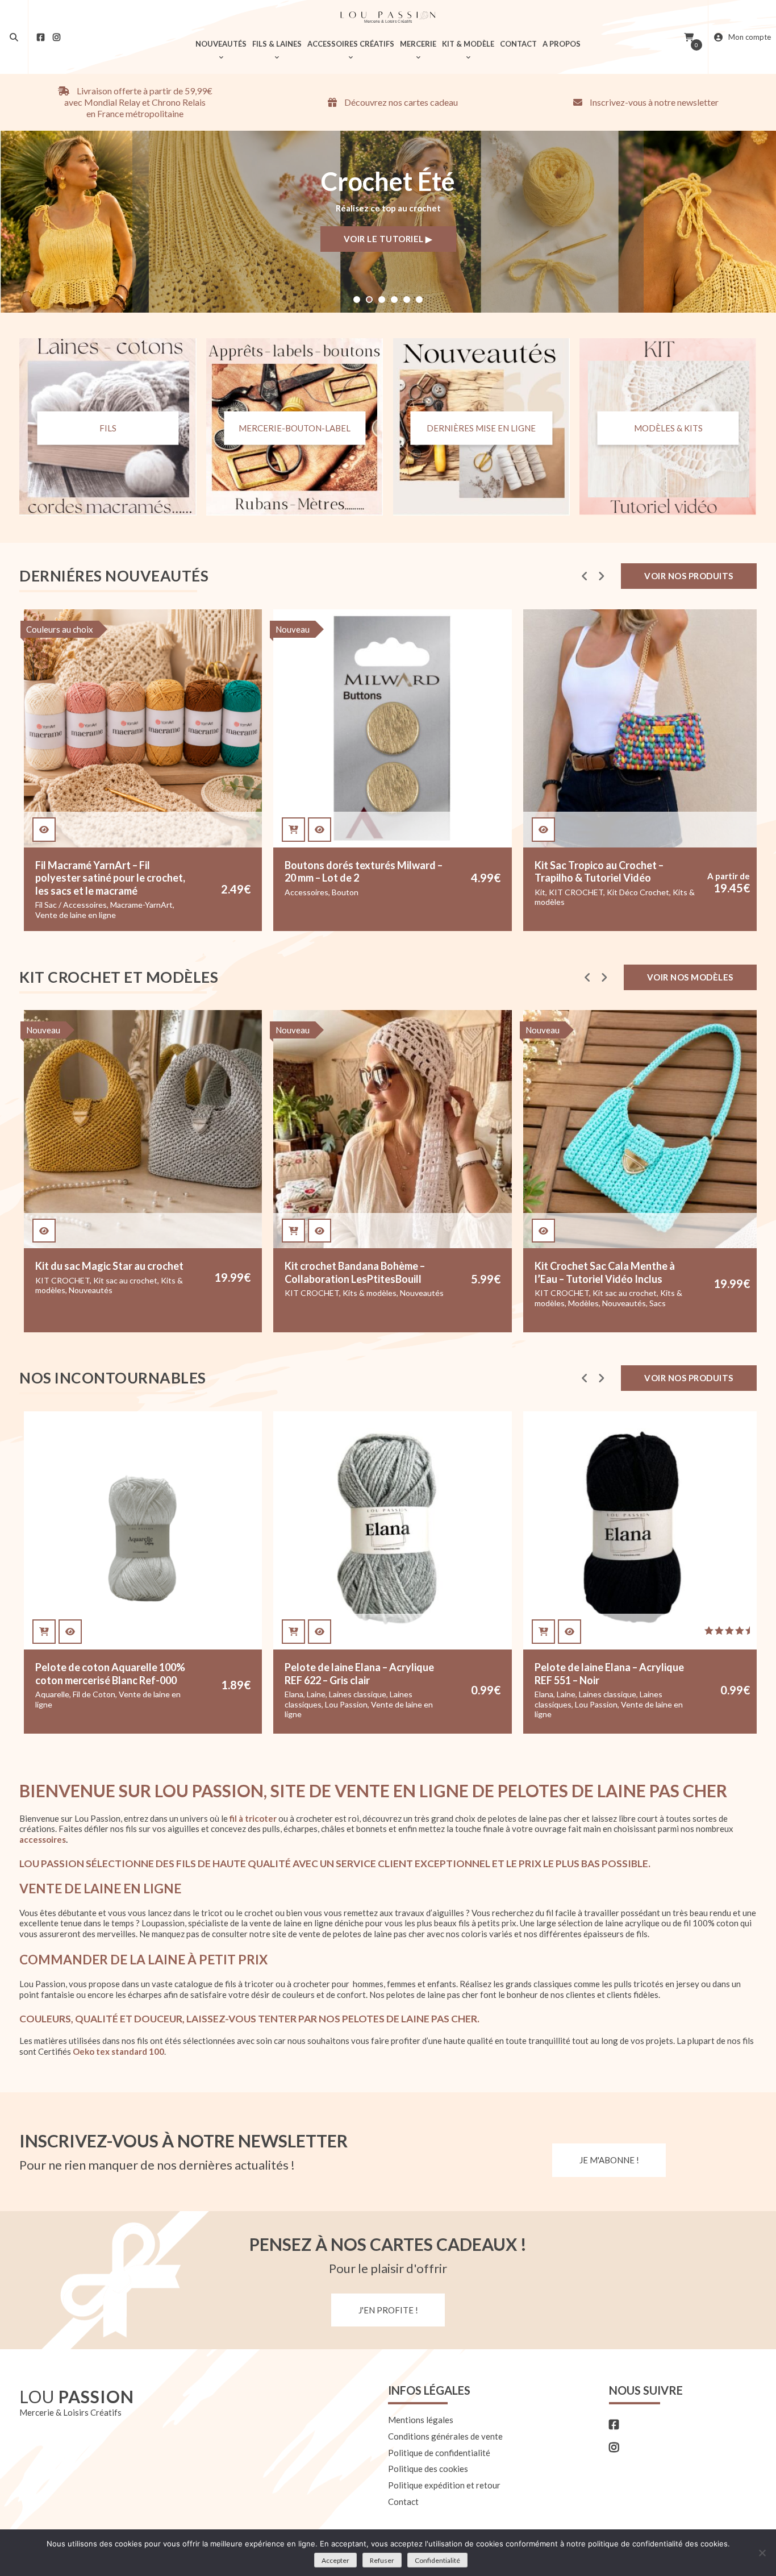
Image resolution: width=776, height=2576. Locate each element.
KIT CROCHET (406, 892)
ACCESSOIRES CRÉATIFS (351, 44)
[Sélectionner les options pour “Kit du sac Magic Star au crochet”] (44, 1231)
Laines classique (358, 1694)
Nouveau (123, 629)
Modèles (583, 1303)
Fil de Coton (94, 1694)
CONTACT (518, 44)
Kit (370, 892)
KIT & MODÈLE (468, 44)
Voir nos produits (689, 576)
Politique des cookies (428, 2469)
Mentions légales (421, 2420)
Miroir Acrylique (673, 915)
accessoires (43, 1839)
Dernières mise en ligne (481, 427)
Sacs (658, 1303)
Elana (294, 1694)
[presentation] (585, 576)
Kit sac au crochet (125, 1280)
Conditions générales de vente (445, 2436)
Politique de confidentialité (439, 2453)
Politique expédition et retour (444, 2485)
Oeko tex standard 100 (118, 2051)
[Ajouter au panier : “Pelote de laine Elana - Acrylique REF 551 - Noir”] (543, 1632)
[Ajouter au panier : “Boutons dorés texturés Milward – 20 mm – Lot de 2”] (124, 830)
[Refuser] (762, 2553)
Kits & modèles (370, 1293)
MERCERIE (418, 44)
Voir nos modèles (690, 977)
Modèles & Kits (668, 427)
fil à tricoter (253, 1818)
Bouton (175, 892)
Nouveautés (726, 915)
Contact (403, 2502)
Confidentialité (437, 2560)
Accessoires (137, 892)
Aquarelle (52, 1694)
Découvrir (419, 240)
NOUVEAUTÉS (221, 44)
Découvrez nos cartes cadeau (400, 102)
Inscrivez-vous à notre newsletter (653, 102)
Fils (108, 427)
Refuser (382, 2560)
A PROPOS (562, 44)
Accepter (335, 2560)
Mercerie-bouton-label (295, 427)
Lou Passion (346, 1704)
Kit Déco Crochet (468, 892)
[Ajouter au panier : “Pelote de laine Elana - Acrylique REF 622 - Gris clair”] (293, 1632)
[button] (357, 300)
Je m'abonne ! (609, 2160)
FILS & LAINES (277, 44)
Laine (316, 1694)
